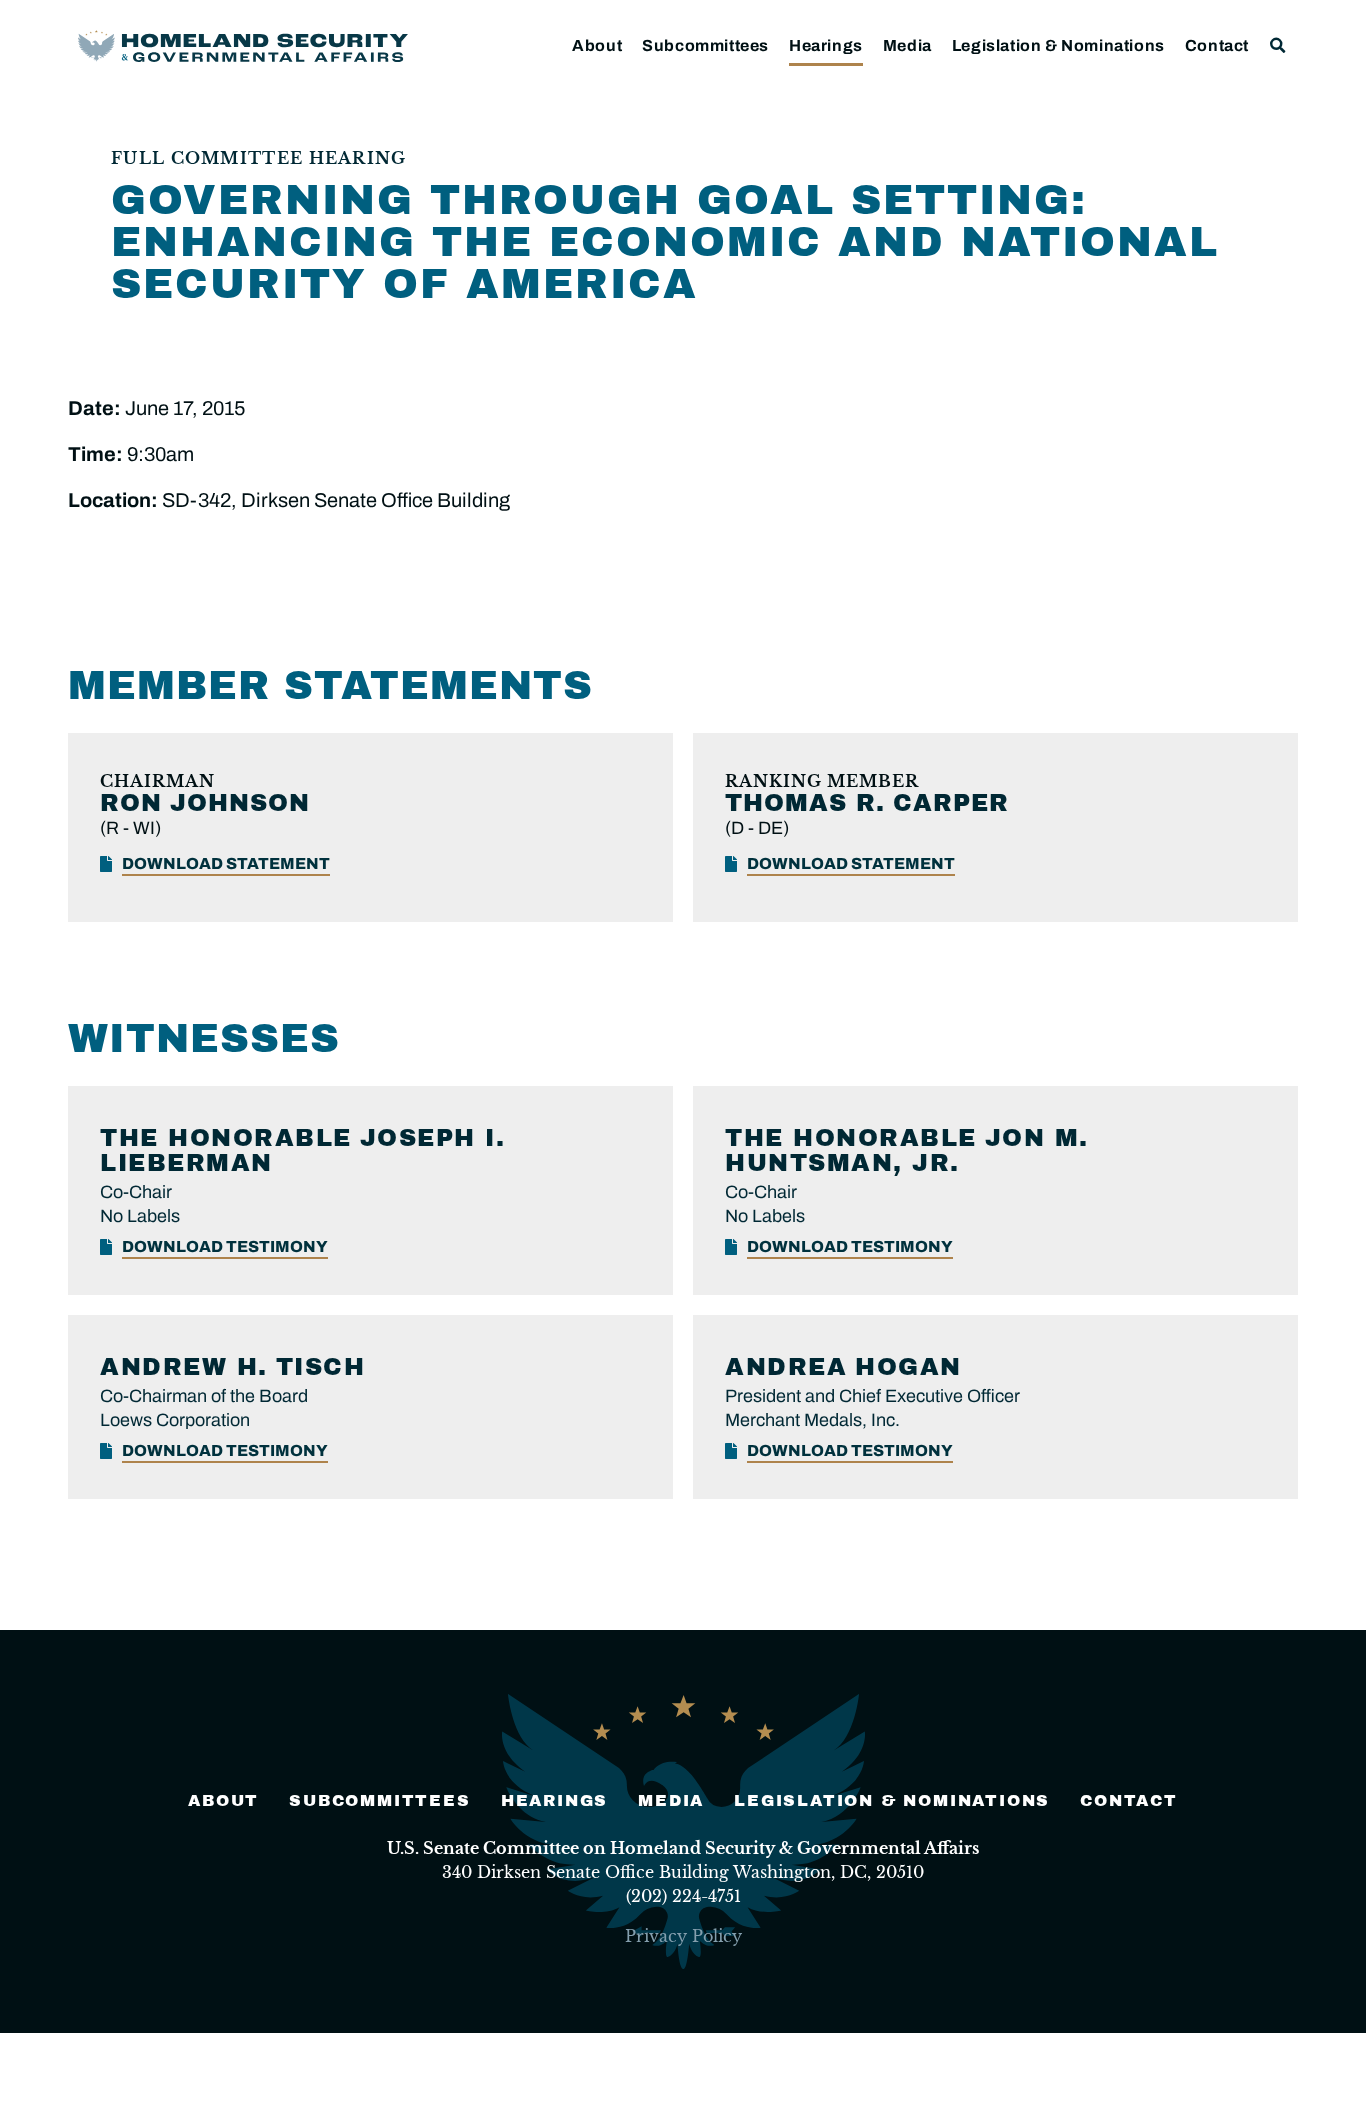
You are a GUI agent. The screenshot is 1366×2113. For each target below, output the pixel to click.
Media (907, 45)
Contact (1217, 45)
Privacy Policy (683, 1936)
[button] (1278, 45)
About (597, 45)
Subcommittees (705, 45)
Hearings (826, 45)
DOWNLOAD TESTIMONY (225, 1246)
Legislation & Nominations (1058, 45)
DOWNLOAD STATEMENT (226, 863)
